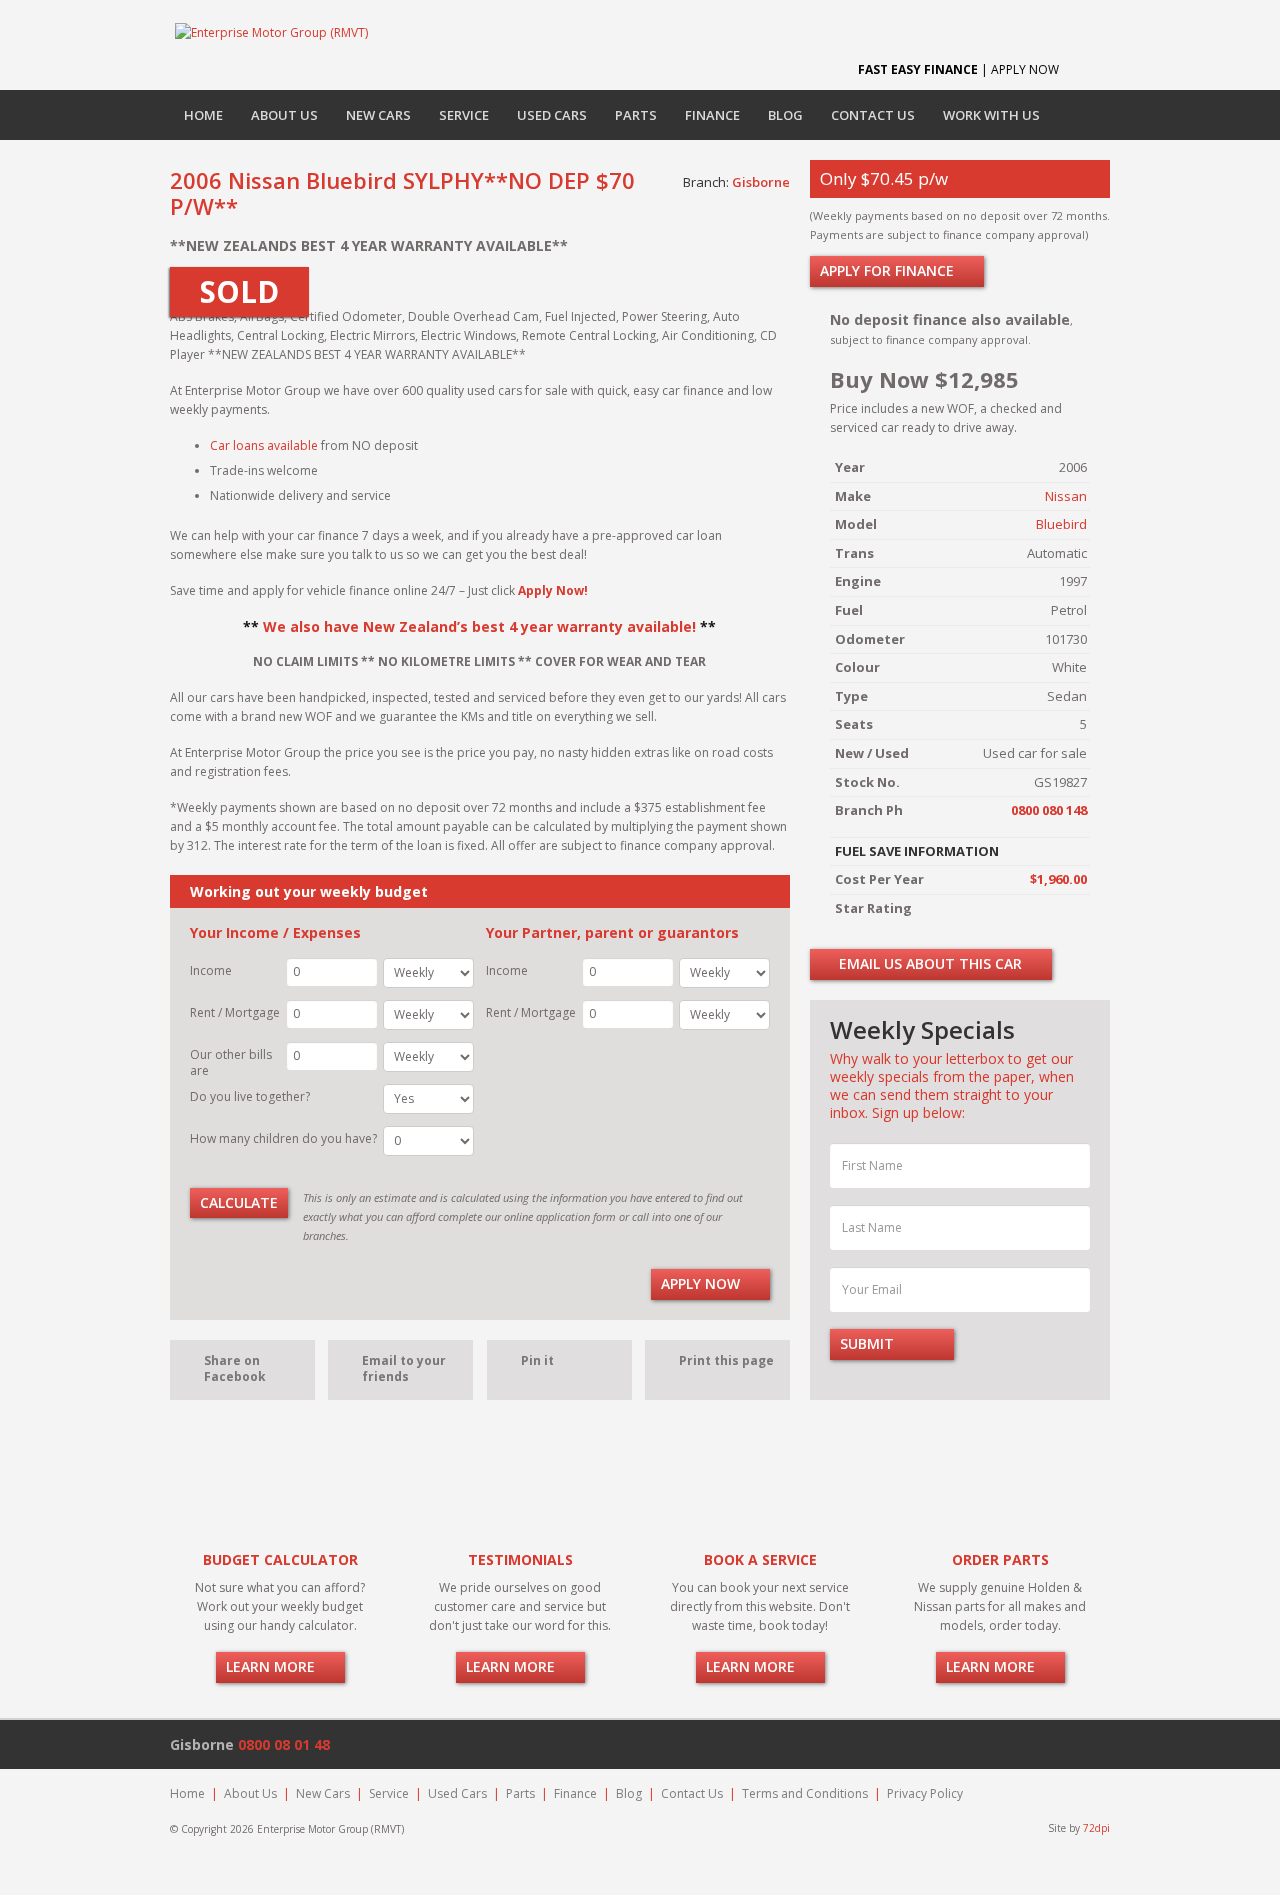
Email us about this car (928, 963)
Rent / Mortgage (235, 1012)
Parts (636, 115)
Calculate (239, 1202)
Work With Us (991, 115)
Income (211, 970)
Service (464, 115)
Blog (785, 115)
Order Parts (1000, 1559)
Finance (712, 115)
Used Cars (552, 115)
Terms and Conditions (805, 1793)
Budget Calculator (280, 1559)
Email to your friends (404, 1368)
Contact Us (873, 115)
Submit (869, 1343)
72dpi (1096, 1828)
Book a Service (760, 1559)
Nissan (1066, 496)
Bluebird (1061, 524)
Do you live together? (250, 1096)
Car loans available (264, 445)
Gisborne (761, 182)
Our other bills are (231, 1062)
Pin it (537, 1360)
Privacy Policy (925, 1793)
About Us (284, 115)
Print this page (726, 1360)
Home (203, 115)
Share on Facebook (235, 1368)
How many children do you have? (283, 1138)
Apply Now (702, 1283)
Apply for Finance (889, 270)
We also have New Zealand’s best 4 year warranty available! (479, 626)
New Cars (378, 115)
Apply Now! (553, 590)
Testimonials (520, 1559)
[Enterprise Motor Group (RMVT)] (271, 32)
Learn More (272, 1666)
